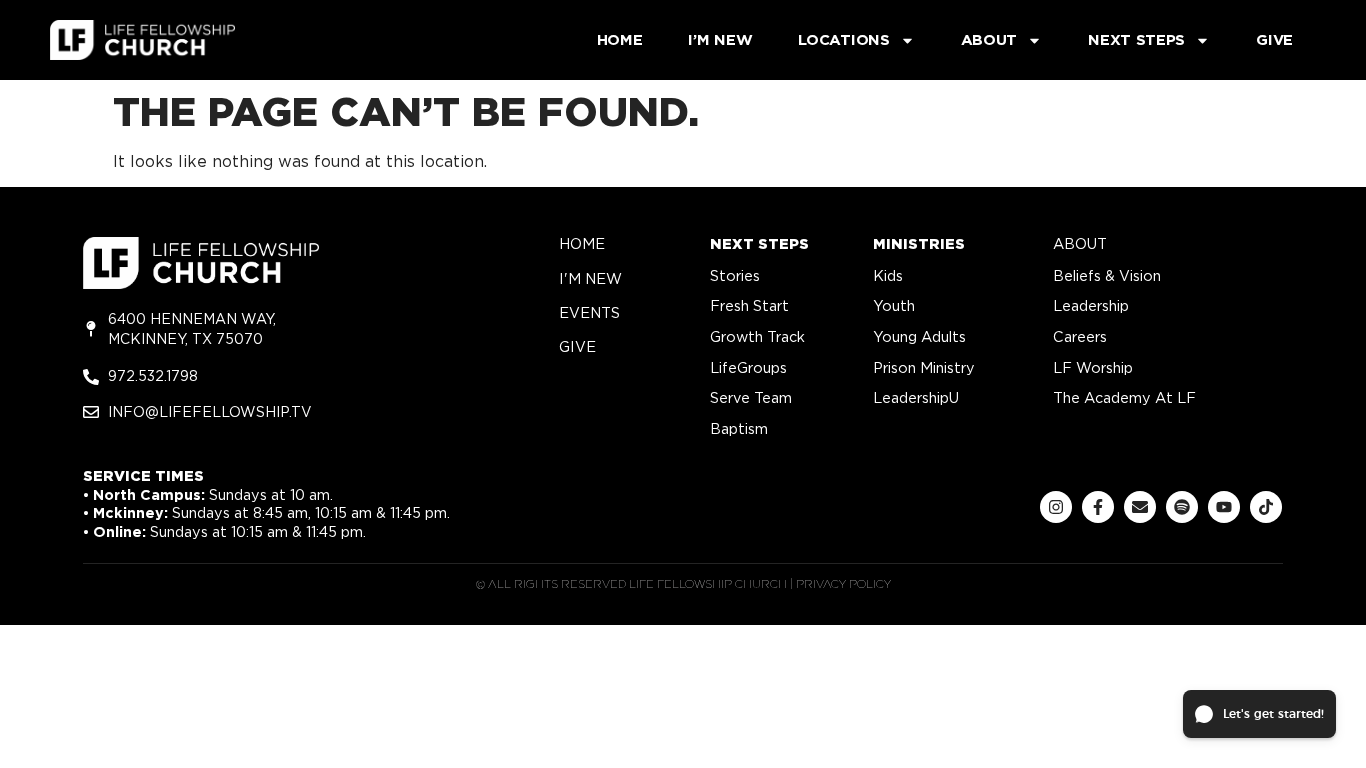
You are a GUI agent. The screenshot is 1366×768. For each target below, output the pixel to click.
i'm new (590, 278)
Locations (843, 40)
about (1080, 243)
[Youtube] (1224, 507)
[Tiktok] (1266, 507)
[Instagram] (1056, 507)
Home (620, 40)
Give (1274, 40)
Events (589, 312)
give (577, 346)
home (582, 243)
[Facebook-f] (1098, 507)
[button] (1259, 714)
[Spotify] (1182, 507)
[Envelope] (1140, 507)
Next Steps (1136, 40)
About (989, 40)
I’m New (720, 40)
